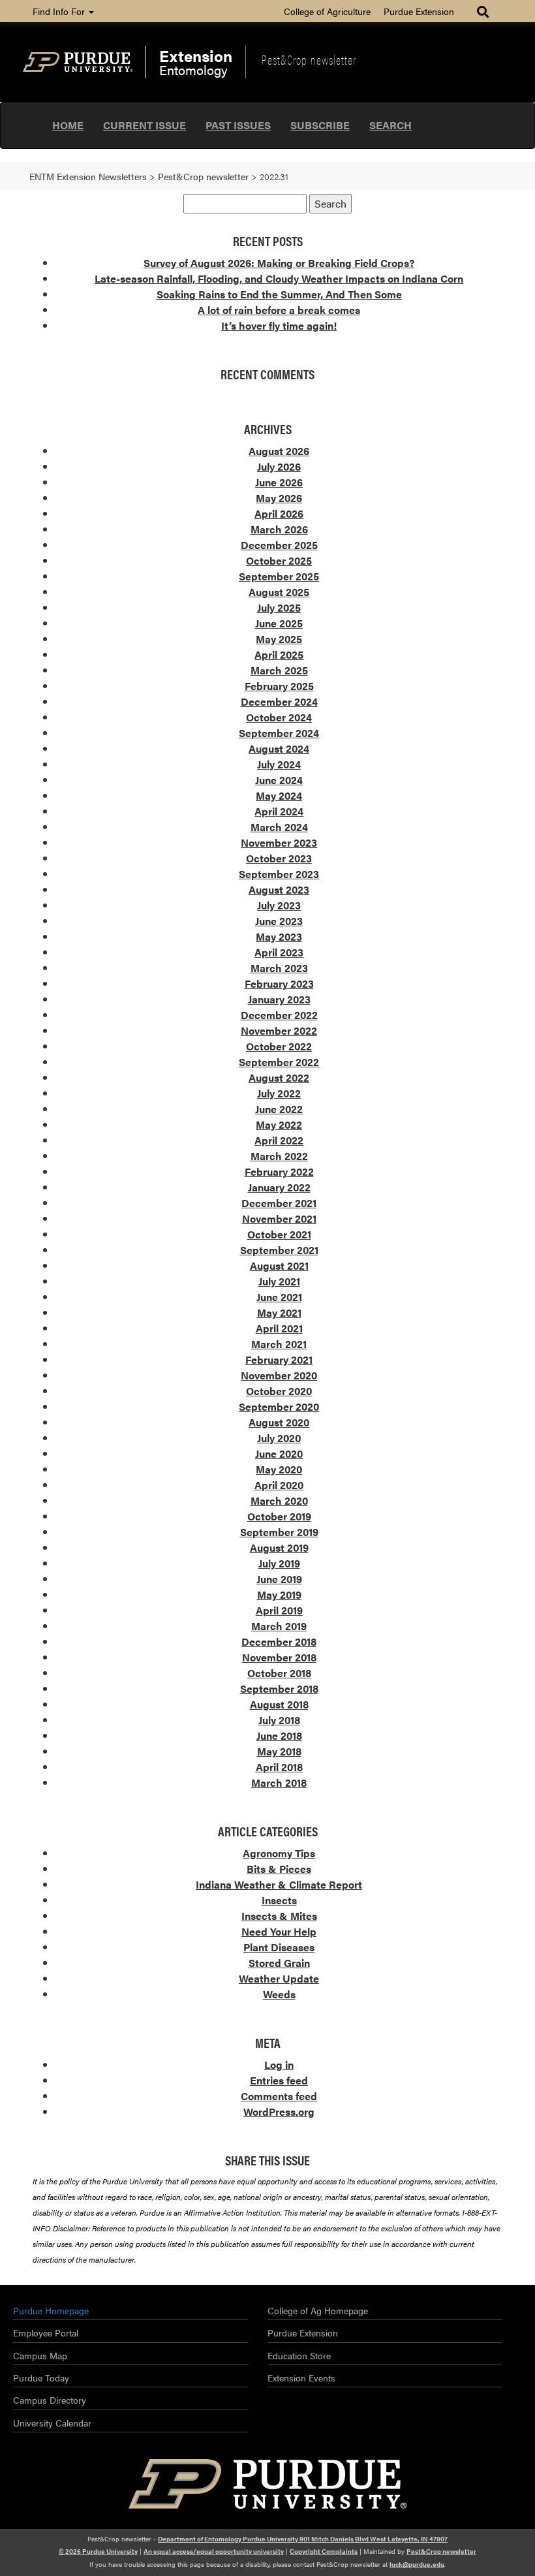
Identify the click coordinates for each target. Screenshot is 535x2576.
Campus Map (40, 2355)
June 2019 (279, 1579)
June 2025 (279, 623)
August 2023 (279, 889)
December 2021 (279, 1203)
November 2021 (279, 1218)
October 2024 (279, 717)
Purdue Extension (419, 11)
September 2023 (279, 874)
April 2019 (279, 1610)
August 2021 (279, 1265)
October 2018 (279, 1673)
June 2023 (279, 921)
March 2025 (279, 670)
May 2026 (279, 498)
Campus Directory (50, 2400)
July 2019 (279, 1563)
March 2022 (279, 1156)
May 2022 (279, 1124)
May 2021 (279, 1312)
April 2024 (279, 811)
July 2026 (279, 466)
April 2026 (279, 513)
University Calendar (52, 2423)
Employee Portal (46, 2333)
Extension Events (301, 2378)
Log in (279, 2065)
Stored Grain (279, 1963)
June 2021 (279, 1297)
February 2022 (279, 1171)
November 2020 (279, 1375)
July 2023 (279, 905)
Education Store (299, 2355)
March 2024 (279, 827)
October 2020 (279, 1391)
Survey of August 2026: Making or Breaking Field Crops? (279, 263)
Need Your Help (279, 1931)
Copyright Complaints (324, 2551)
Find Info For (60, 11)
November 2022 (279, 1030)
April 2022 (279, 1140)
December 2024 (279, 701)
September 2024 (279, 733)
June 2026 (279, 482)
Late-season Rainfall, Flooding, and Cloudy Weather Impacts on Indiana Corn (279, 278)
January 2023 (279, 999)
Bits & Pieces (279, 1869)
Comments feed (279, 2096)
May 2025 (279, 639)
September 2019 (279, 1532)
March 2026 (279, 529)
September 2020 (279, 1406)
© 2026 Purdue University (98, 2551)
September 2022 (279, 1062)
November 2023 (279, 842)
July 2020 (279, 1438)
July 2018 (279, 1720)
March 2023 (279, 968)
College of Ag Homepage (318, 2310)
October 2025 (279, 560)
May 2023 (279, 936)
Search (390, 125)
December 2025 (279, 545)
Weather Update (279, 1978)
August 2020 (279, 1422)
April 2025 (279, 654)
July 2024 (279, 764)
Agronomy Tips (279, 1853)
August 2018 (279, 1704)
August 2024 (279, 748)
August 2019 (279, 1547)
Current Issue (145, 125)
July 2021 (279, 1281)
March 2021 (279, 1344)
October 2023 (279, 858)
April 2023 (279, 952)
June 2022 (279, 1109)
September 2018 (279, 1689)
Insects (279, 1900)
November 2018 (279, 1657)
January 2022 (279, 1187)
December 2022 (279, 1015)
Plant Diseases (279, 1947)
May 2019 (279, 1594)
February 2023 (279, 983)
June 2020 (279, 1453)
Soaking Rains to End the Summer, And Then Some (279, 294)
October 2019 (279, 1516)
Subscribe (320, 125)
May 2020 (279, 1469)
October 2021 (279, 1234)
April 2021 (279, 1328)
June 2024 (279, 780)
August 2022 (279, 1077)
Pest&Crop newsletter (309, 59)
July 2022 (279, 1093)
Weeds (279, 1994)
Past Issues (238, 125)
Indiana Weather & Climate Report (279, 1884)
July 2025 (279, 607)
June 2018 (279, 1736)
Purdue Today (41, 2378)
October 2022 (279, 1046)
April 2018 (279, 1767)
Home (68, 125)
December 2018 (279, 1641)
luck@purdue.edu (417, 2564)
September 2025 (279, 576)
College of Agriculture (327, 11)
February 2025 (279, 686)
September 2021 (279, 1250)
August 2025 (279, 592)
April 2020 (279, 1485)
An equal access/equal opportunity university (214, 2551)
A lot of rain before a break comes (279, 310)
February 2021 (279, 1359)
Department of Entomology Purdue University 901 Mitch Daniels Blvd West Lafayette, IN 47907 (303, 2539)
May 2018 (279, 1751)
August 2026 (279, 451)
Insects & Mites (279, 1916)
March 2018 (279, 1783)
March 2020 (279, 1500)
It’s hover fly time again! (279, 325)
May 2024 (279, 795)
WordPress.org (279, 2112)
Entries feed (279, 2080)
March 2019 (279, 1626)
